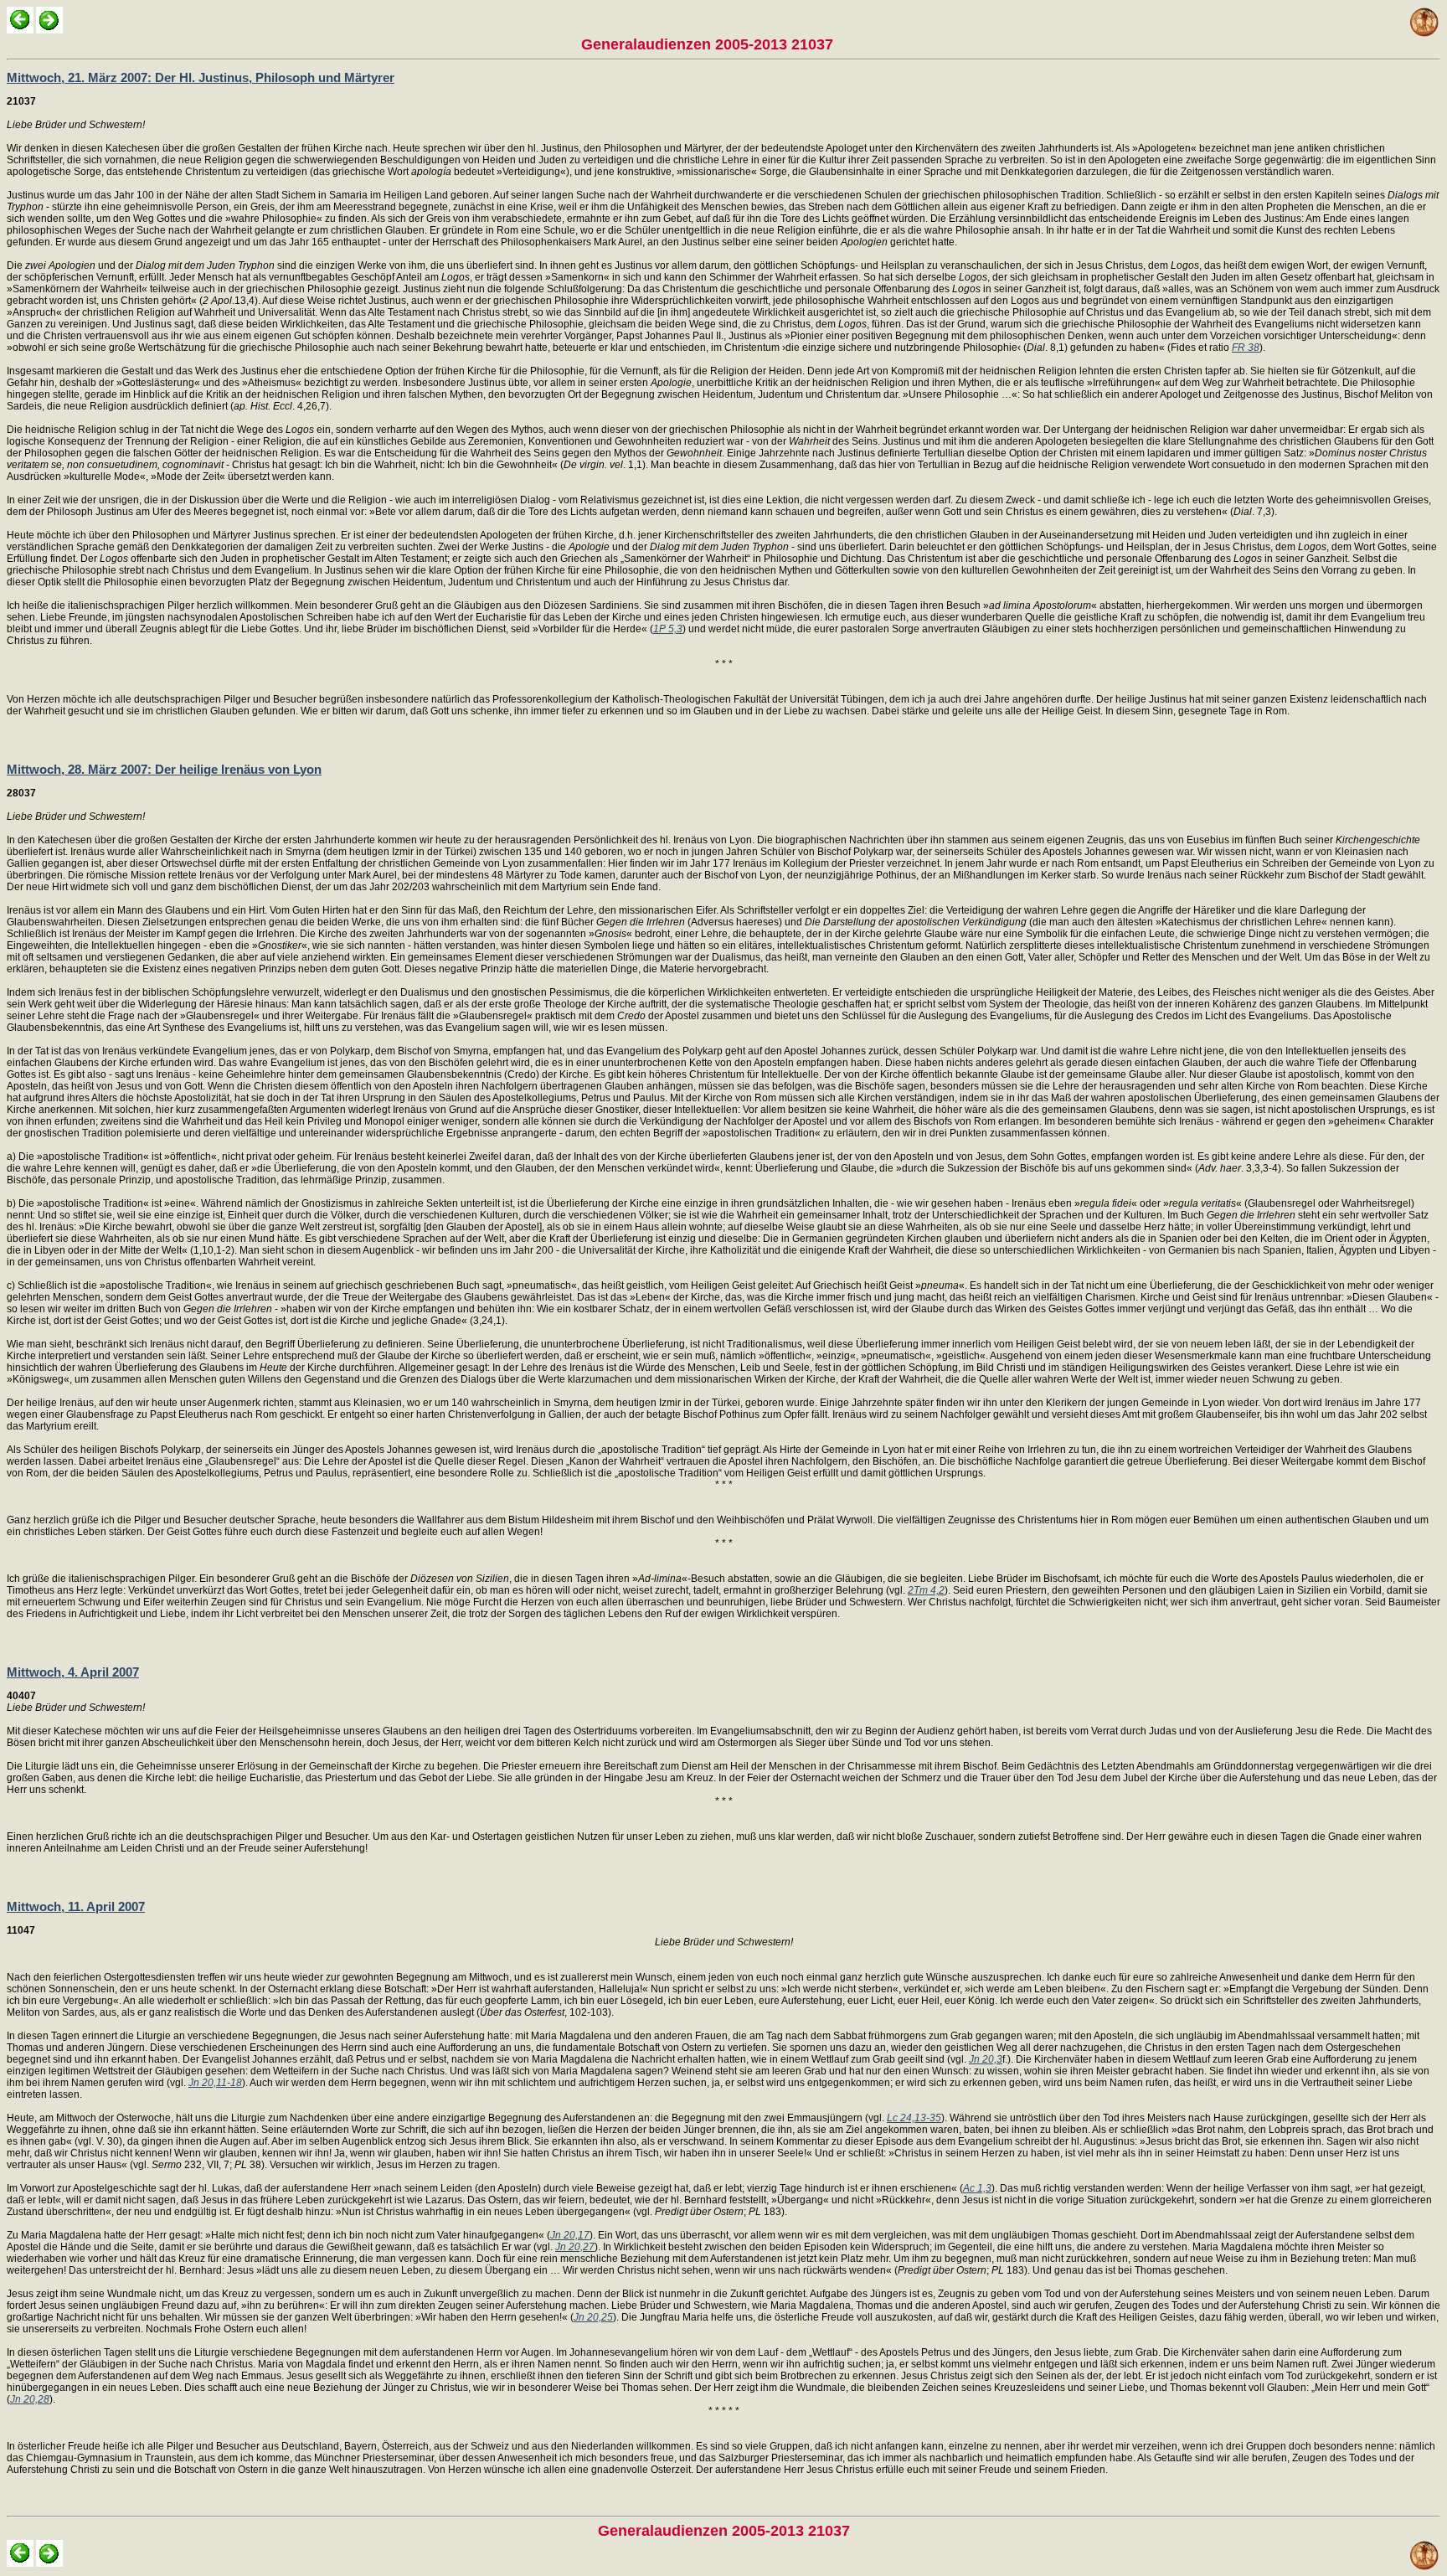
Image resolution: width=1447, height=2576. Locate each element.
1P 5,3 (668, 629)
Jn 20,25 (593, 2317)
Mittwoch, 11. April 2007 (76, 1906)
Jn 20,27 (575, 2247)
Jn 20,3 (986, 2059)
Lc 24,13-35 (914, 2118)
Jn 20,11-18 (215, 2083)
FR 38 (1246, 348)
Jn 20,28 (30, 2399)
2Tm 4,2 (926, 1590)
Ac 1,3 (977, 2188)
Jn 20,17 (570, 2235)
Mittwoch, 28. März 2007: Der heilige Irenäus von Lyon (164, 769)
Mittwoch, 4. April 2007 (73, 1672)
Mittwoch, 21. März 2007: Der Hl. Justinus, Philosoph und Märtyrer (201, 77)
